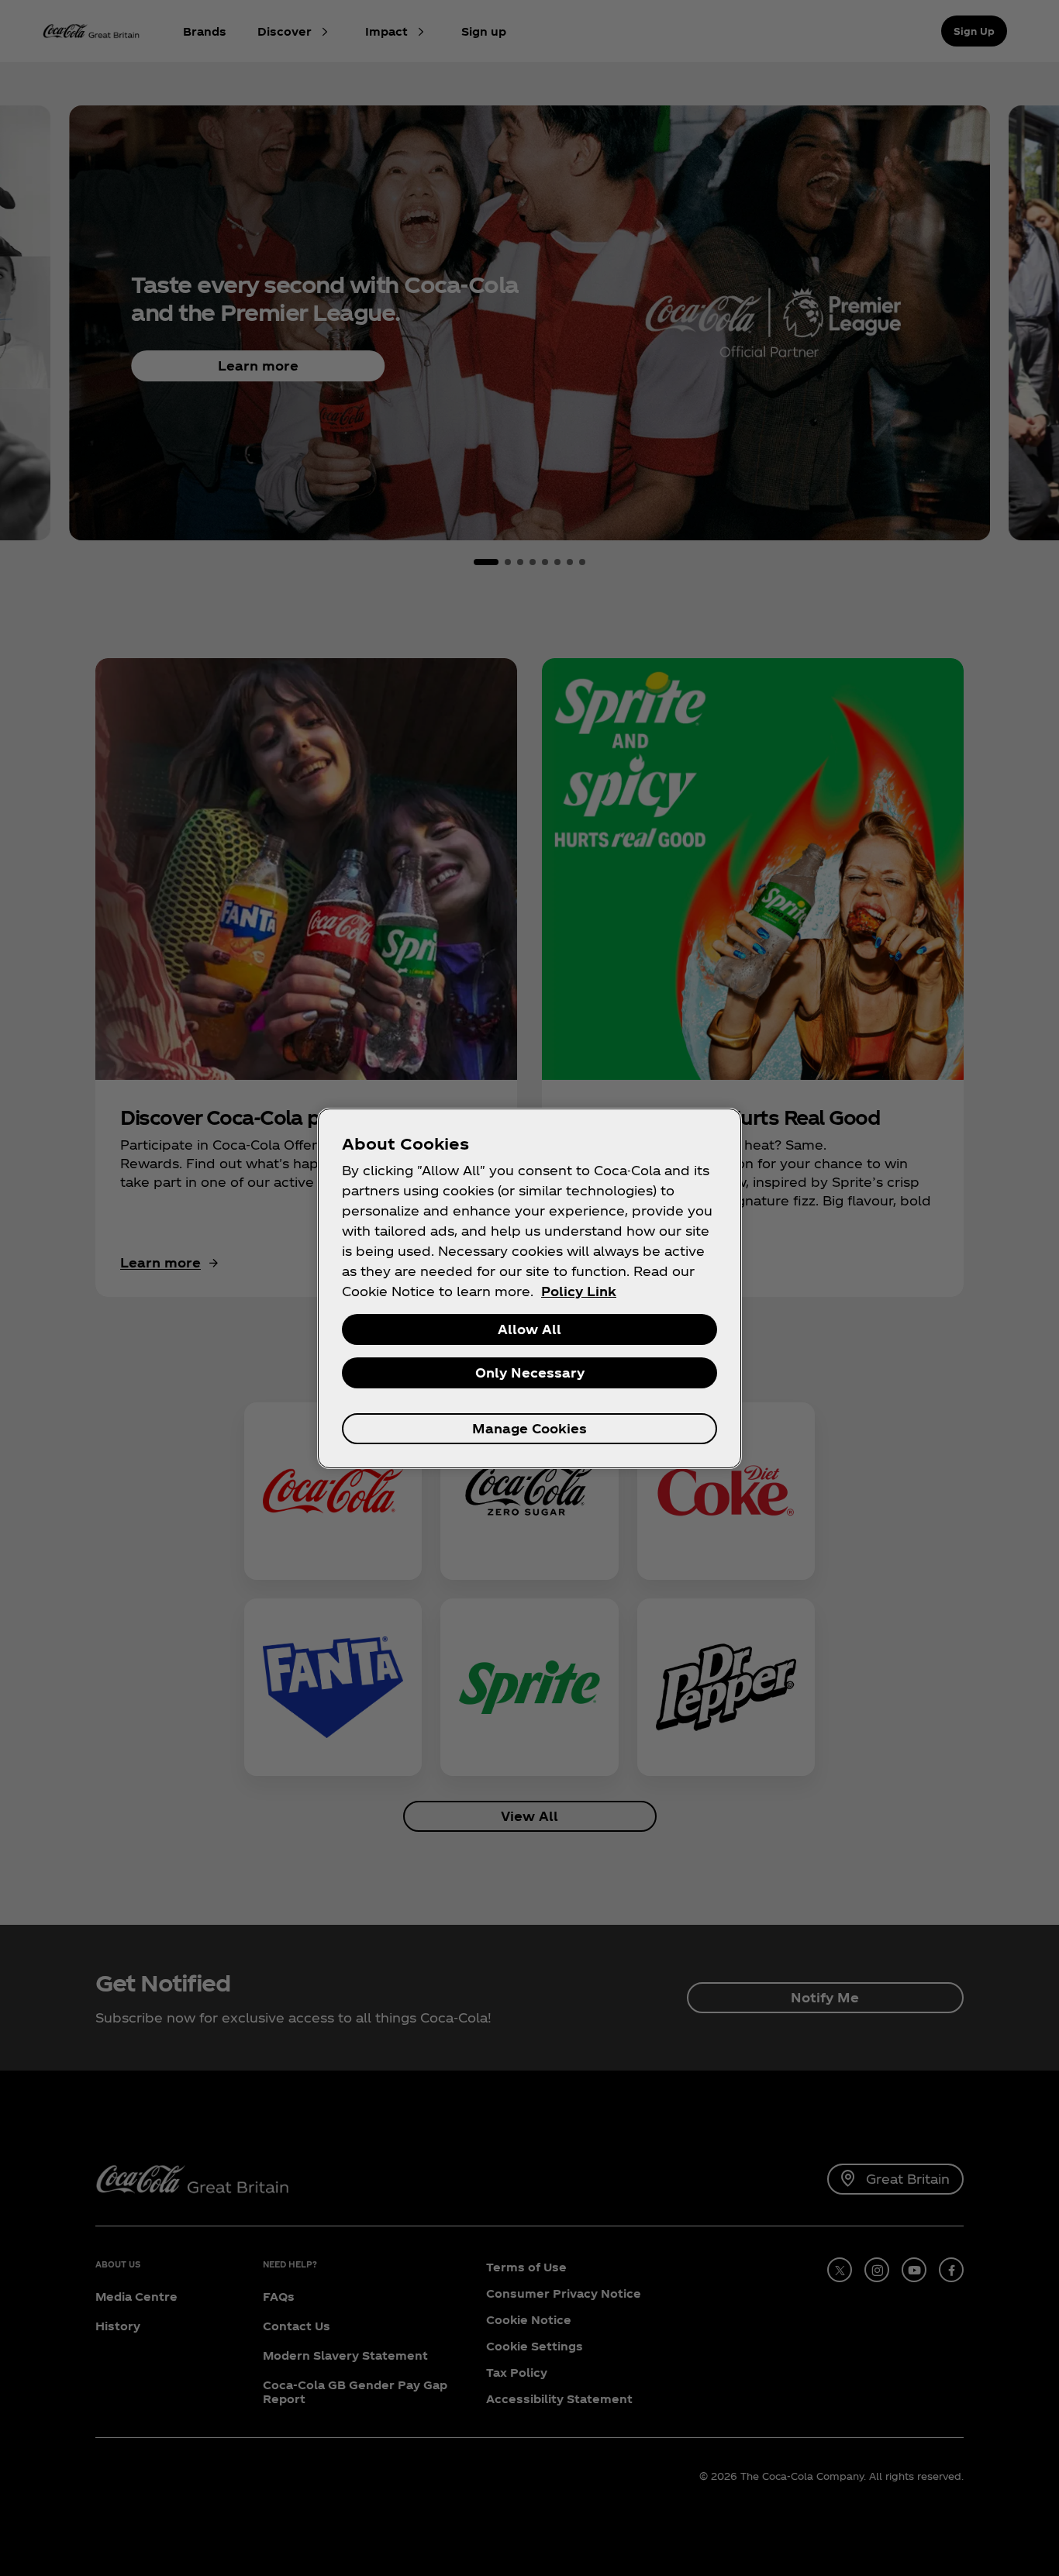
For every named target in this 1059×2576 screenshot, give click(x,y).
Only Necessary (530, 1372)
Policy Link (579, 1291)
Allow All (529, 1329)
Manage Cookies (529, 1428)
